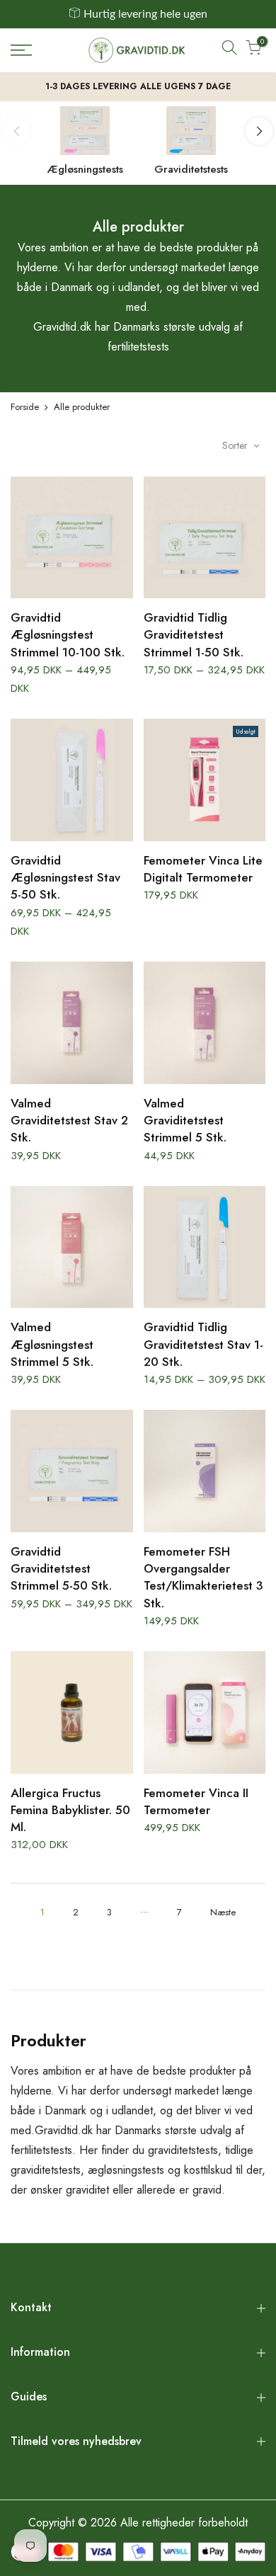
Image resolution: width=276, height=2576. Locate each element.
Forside (25, 407)
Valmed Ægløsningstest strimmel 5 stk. (52, 1344)
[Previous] (17, 131)
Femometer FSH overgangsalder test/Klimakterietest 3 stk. (203, 1577)
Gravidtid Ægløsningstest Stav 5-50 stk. (65, 878)
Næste (223, 1912)
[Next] (259, 131)
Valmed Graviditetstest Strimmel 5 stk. (185, 1121)
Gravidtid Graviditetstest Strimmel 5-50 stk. (61, 1569)
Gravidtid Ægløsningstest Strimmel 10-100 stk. (68, 635)
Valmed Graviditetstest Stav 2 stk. (69, 1121)
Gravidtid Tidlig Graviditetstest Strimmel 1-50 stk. (194, 635)
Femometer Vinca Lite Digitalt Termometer (203, 869)
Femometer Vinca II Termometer (196, 1801)
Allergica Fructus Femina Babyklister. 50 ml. (70, 1810)
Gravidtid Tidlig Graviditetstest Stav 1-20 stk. (203, 1344)
